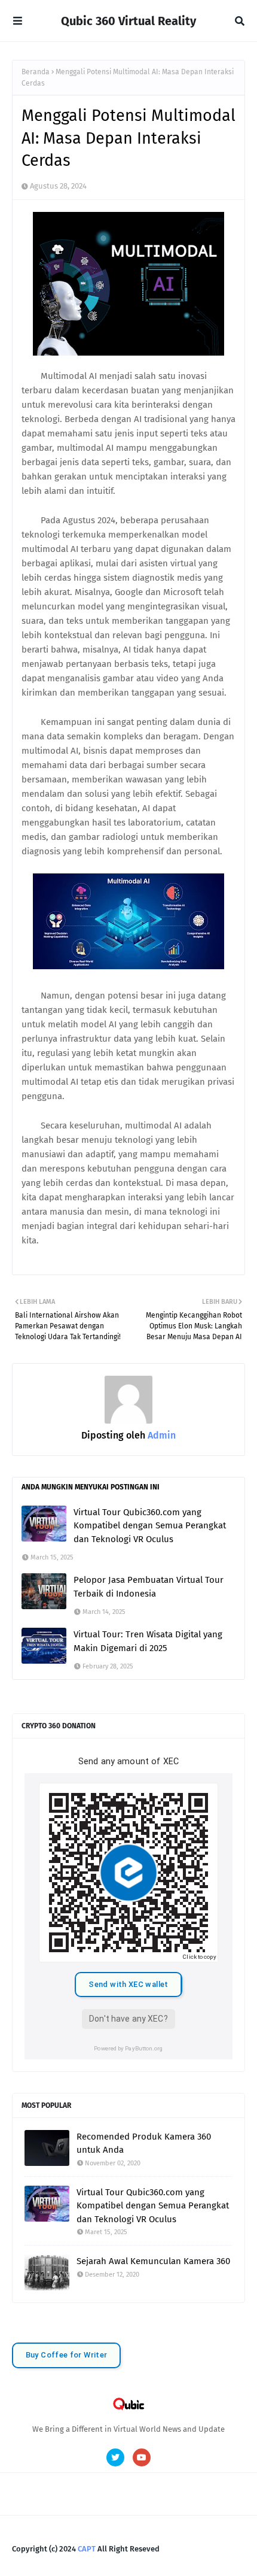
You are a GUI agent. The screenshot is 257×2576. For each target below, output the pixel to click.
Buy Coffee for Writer (67, 2355)
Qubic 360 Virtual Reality (128, 21)
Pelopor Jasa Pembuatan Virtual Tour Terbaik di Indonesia (149, 1587)
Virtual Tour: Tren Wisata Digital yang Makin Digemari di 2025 (148, 1641)
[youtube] (142, 2457)
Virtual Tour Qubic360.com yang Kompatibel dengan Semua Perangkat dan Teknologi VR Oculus (150, 1526)
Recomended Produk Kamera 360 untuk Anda (144, 2143)
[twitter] (115, 2457)
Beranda (36, 72)
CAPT (87, 2549)
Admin (160, 1435)
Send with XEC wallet (128, 1984)
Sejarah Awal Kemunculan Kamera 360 (153, 2261)
